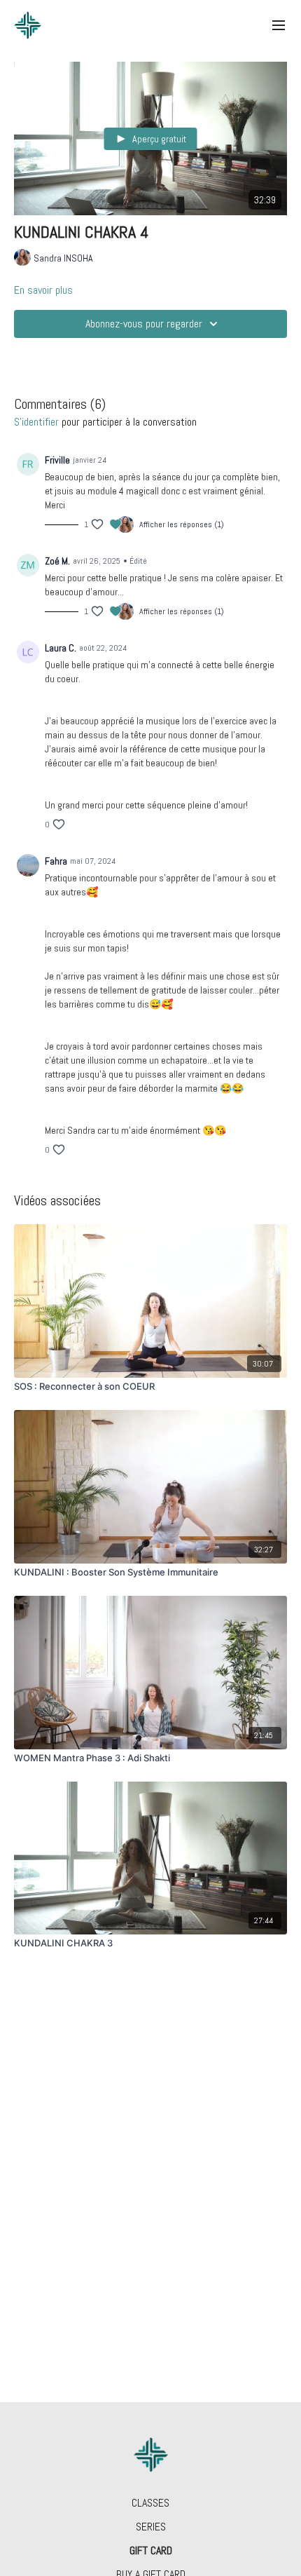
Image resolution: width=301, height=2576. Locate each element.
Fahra (56, 861)
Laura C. (61, 648)
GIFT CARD (151, 2550)
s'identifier (36, 422)
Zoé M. (57, 561)
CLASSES (150, 2503)
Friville (57, 460)
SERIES (151, 2527)
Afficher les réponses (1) (182, 524)
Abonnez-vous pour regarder (144, 324)
